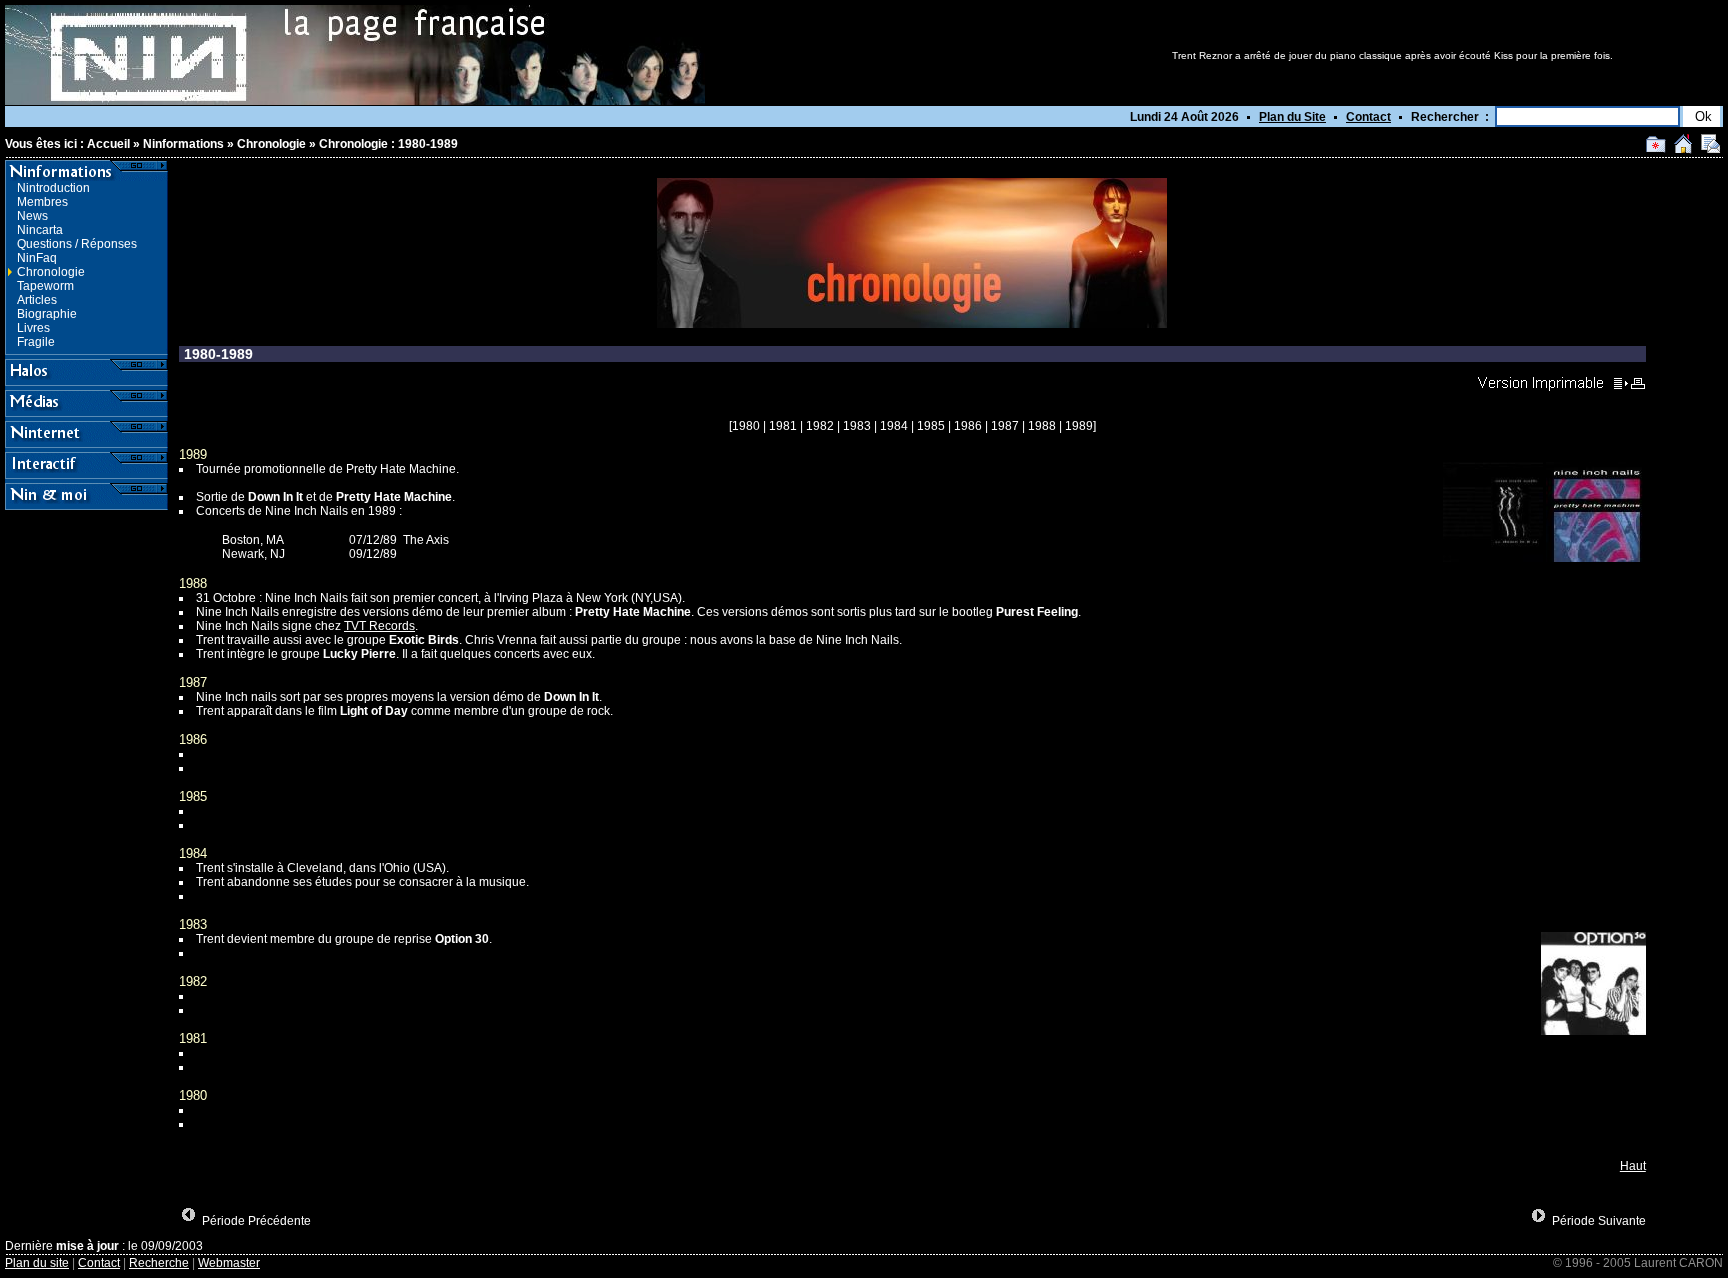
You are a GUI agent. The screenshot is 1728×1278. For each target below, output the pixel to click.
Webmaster (229, 1263)
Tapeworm (45, 286)
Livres (33, 328)
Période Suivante (1599, 1221)
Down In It (275, 497)
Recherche (159, 1263)
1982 (820, 426)
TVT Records (379, 626)
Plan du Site (1292, 117)
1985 (931, 426)
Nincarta (40, 230)
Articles (37, 300)
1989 (1079, 426)
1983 (857, 426)
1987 (1005, 426)
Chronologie (271, 144)
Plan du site (37, 1263)
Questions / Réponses (77, 244)
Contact (1368, 117)
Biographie (47, 314)
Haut (1633, 1166)
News (32, 216)
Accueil (108, 144)
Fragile (36, 342)
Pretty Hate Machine (394, 497)
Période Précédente (256, 1221)
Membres (42, 202)
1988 (1042, 426)
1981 (783, 426)
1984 (894, 426)
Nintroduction (53, 188)
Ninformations (183, 144)
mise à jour (87, 1246)
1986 (968, 426)
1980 (746, 426)
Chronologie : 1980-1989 (388, 144)
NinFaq (37, 258)
